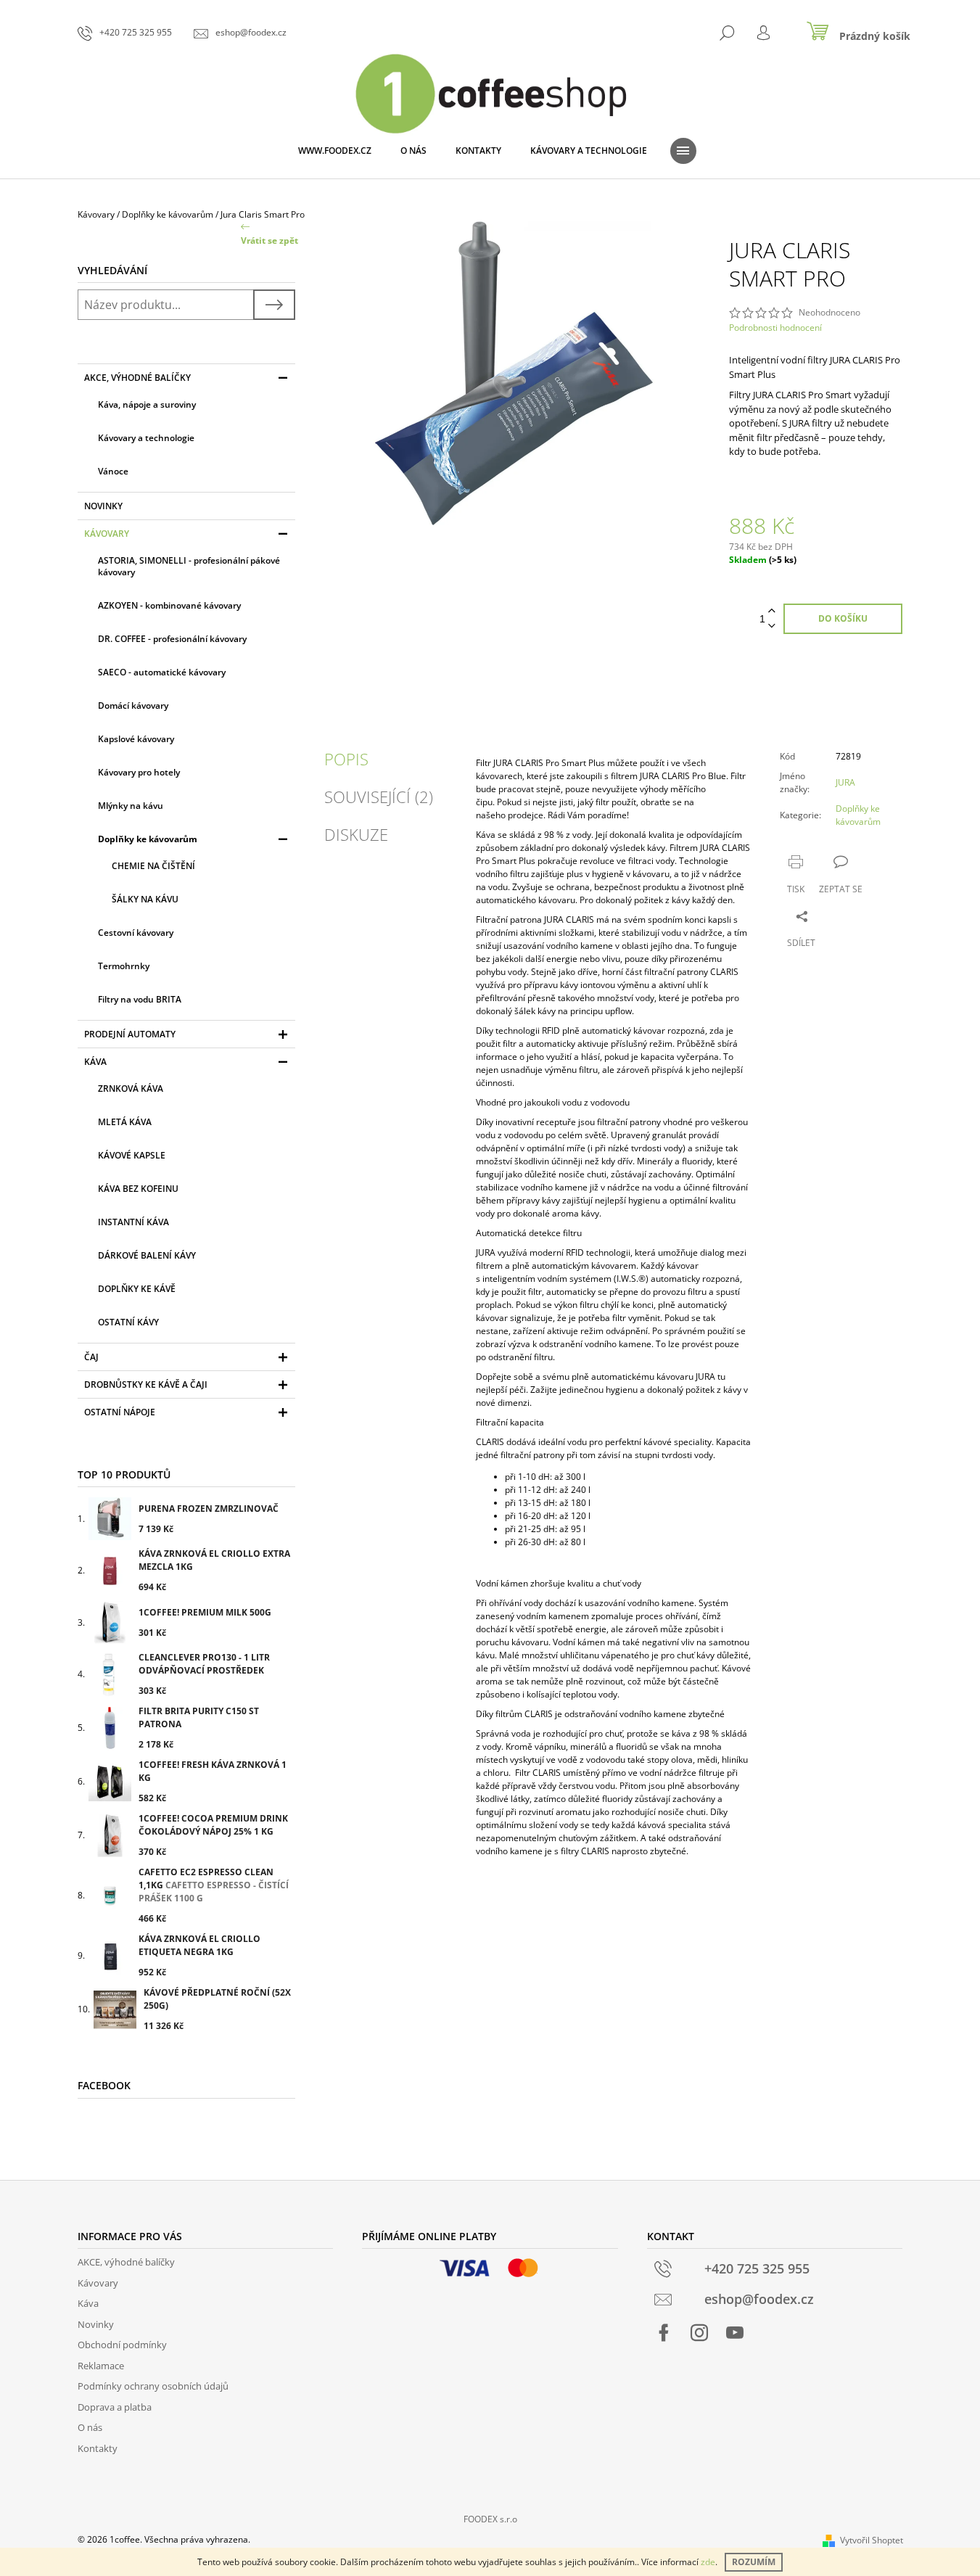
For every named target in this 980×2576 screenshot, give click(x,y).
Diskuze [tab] (356, 834)
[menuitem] (335, 151)
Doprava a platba (115, 2407)
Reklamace (101, 2366)
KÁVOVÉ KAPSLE (132, 1155)
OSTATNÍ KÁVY (128, 1322)
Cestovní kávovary (136, 933)
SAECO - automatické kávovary (162, 672)
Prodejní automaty (130, 1034)
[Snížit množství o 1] (772, 626)
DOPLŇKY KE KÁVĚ (137, 1289)
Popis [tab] (346, 759)
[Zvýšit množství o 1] (772, 611)
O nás (90, 2427)
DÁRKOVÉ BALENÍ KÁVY (147, 1255)
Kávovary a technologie (146, 438)
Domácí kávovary (133, 705)
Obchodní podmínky (122, 2345)
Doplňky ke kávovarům (148, 839)
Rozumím (754, 2562)
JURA (845, 782)
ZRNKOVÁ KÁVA (131, 1089)
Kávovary (107, 534)
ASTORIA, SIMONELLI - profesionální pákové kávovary (189, 566)
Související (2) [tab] (379, 797)
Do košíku (843, 618)
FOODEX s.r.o (490, 2519)
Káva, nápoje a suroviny (147, 404)
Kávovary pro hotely (139, 772)
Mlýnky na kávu (131, 806)
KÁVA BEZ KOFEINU (138, 1189)
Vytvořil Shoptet (872, 2540)
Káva (95, 1062)
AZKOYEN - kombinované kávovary (169, 605)
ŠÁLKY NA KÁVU (145, 899)
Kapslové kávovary (136, 739)
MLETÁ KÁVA (125, 1122)
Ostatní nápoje (120, 1412)
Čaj (91, 1357)
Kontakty (98, 2448)
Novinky (103, 506)
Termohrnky (124, 966)
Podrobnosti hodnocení (775, 328)
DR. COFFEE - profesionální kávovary (172, 639)
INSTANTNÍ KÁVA (133, 1222)
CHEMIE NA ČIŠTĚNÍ (153, 866)
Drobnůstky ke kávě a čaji (146, 1384)
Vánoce (113, 471)
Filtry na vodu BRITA (140, 999)
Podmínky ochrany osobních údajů (153, 2386)
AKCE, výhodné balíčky (137, 378)
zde (708, 2562)
